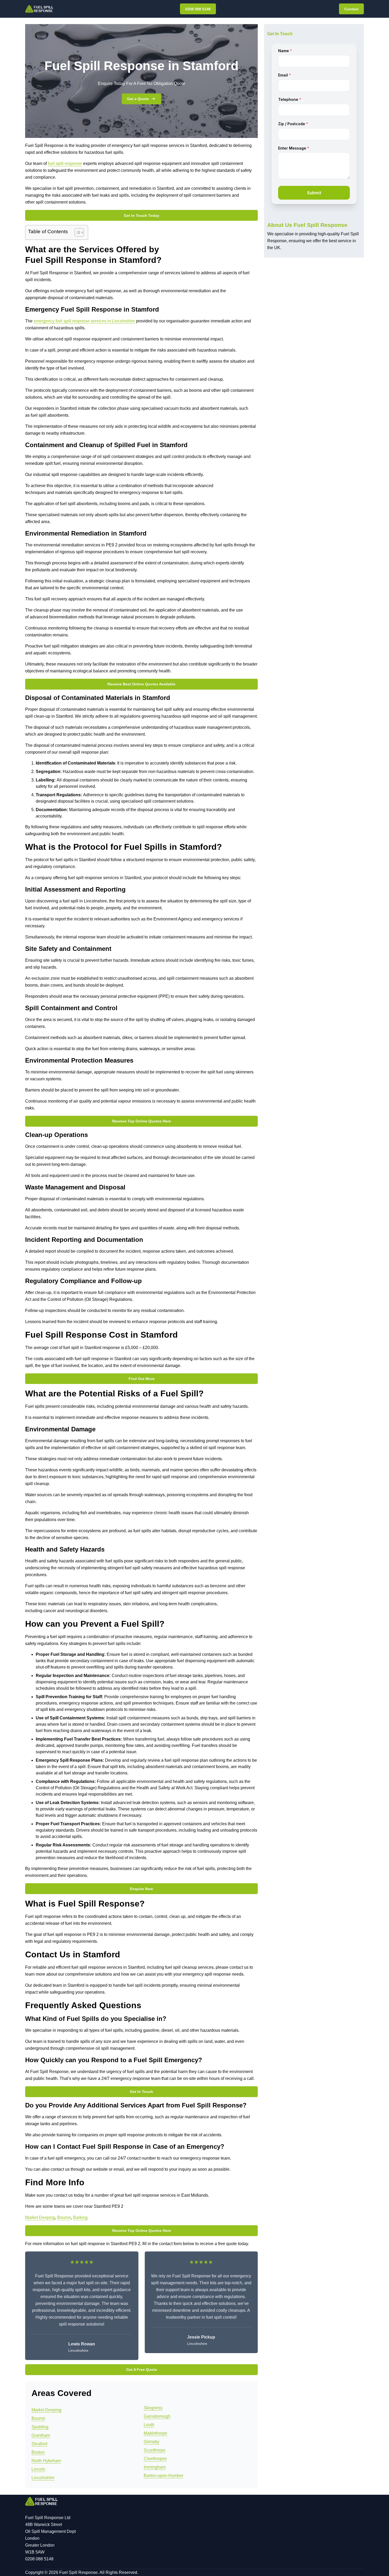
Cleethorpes (155, 2459)
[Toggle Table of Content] (77, 232)
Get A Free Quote (142, 2370)
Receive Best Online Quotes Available (141, 684)
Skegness (153, 2408)
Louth (149, 2425)
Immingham (155, 2467)
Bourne (64, 2217)
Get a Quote (138, 99)
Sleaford (39, 2444)
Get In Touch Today (142, 215)
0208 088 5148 (198, 9)
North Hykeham (46, 2461)
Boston (38, 2452)
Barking (80, 2217)
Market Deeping (40, 2217)
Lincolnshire (43, 2478)
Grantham (41, 2435)
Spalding (40, 2427)
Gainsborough (157, 2416)
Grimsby (151, 2442)
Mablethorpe (155, 2433)
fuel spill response (65, 163)
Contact (351, 9)
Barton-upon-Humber (164, 2476)
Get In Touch (142, 2092)
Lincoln (38, 2469)
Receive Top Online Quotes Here (142, 1121)
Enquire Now (141, 1889)
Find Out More (142, 1379)
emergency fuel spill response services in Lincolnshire (84, 321)
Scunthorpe (155, 2450)
